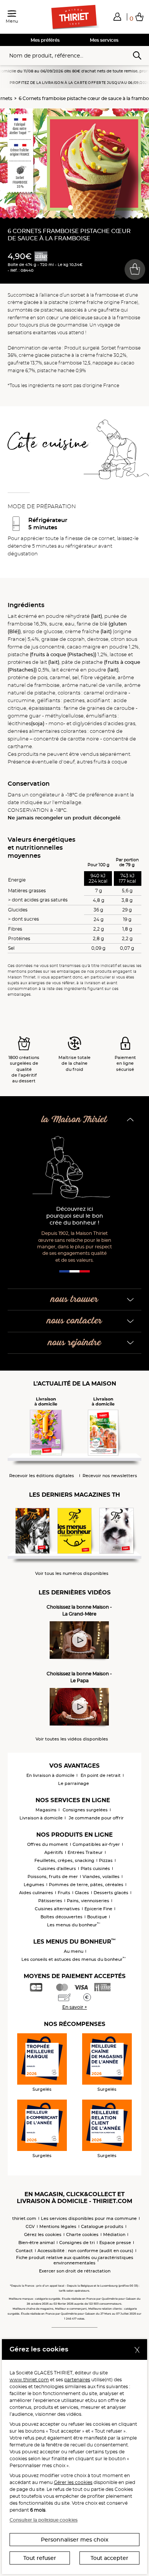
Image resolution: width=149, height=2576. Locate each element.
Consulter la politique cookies (44, 2520)
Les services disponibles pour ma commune (89, 2218)
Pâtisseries (50, 1901)
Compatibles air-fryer (96, 1844)
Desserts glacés (111, 1893)
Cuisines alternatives (57, 1909)
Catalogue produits (102, 2226)
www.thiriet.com (29, 2380)
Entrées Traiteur (85, 1852)
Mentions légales (58, 2226)
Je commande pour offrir (96, 1818)
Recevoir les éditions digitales (42, 1476)
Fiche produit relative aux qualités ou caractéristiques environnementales (75, 2260)
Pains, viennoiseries (88, 1901)
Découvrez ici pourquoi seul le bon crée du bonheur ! (75, 1216)
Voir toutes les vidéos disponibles (72, 1739)
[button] (117, 16)
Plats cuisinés (95, 1868)
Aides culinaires (36, 1893)
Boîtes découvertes (62, 1917)
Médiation (114, 2235)
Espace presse (115, 2243)
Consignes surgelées (85, 1810)
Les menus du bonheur (74, 1925)
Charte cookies (82, 2235)
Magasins (46, 1810)
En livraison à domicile (50, 1775)
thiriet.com (24, 2218)
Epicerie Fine (98, 1909)
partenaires (77, 2380)
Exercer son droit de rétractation (75, 2271)
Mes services (104, 40)
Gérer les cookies (73, 2482)
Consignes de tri (77, 2243)
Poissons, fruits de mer (53, 1877)
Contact (24, 2251)
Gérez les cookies (43, 2235)
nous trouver (74, 1299)
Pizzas (106, 1860)
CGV (30, 2226)
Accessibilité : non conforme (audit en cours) (85, 2251)
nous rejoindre (75, 1343)
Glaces (82, 1893)
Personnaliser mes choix (75, 2540)
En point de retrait (101, 1775)
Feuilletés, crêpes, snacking (64, 1860)
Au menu (74, 1951)
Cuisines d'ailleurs (57, 1868)
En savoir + (75, 2007)
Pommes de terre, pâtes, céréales (86, 1885)
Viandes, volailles (101, 1877)
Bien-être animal (36, 2243)
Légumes (34, 1885)
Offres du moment (48, 1844)
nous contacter (74, 1321)
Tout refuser (40, 2558)
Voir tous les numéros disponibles (72, 1574)
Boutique (97, 1917)
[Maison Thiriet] (74, 17)
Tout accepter (109, 2558)
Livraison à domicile (41, 1818)
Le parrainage (74, 1783)
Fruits (64, 1893)
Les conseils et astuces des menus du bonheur (74, 1959)
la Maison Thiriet (74, 1120)
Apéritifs (54, 1852)
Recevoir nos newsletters (110, 1476)
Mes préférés (45, 40)
